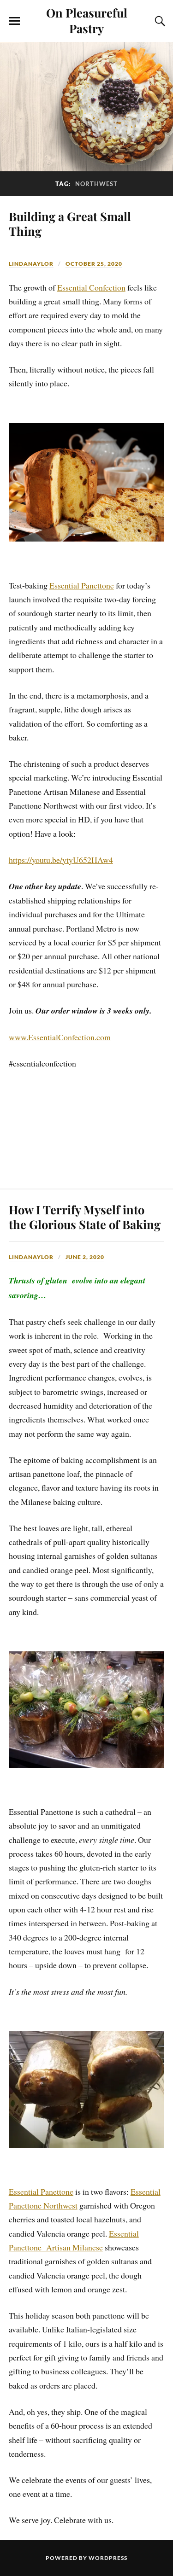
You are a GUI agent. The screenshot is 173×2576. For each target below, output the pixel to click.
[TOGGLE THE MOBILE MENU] (14, 21)
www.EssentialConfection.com (60, 1037)
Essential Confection (91, 287)
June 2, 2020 (85, 1257)
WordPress (108, 2558)
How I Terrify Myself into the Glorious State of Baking (85, 1217)
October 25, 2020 (94, 264)
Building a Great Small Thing (70, 223)
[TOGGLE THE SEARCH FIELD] (159, 21)
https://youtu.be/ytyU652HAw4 (61, 860)
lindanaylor (31, 264)
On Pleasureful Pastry (87, 20)
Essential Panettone (82, 585)
